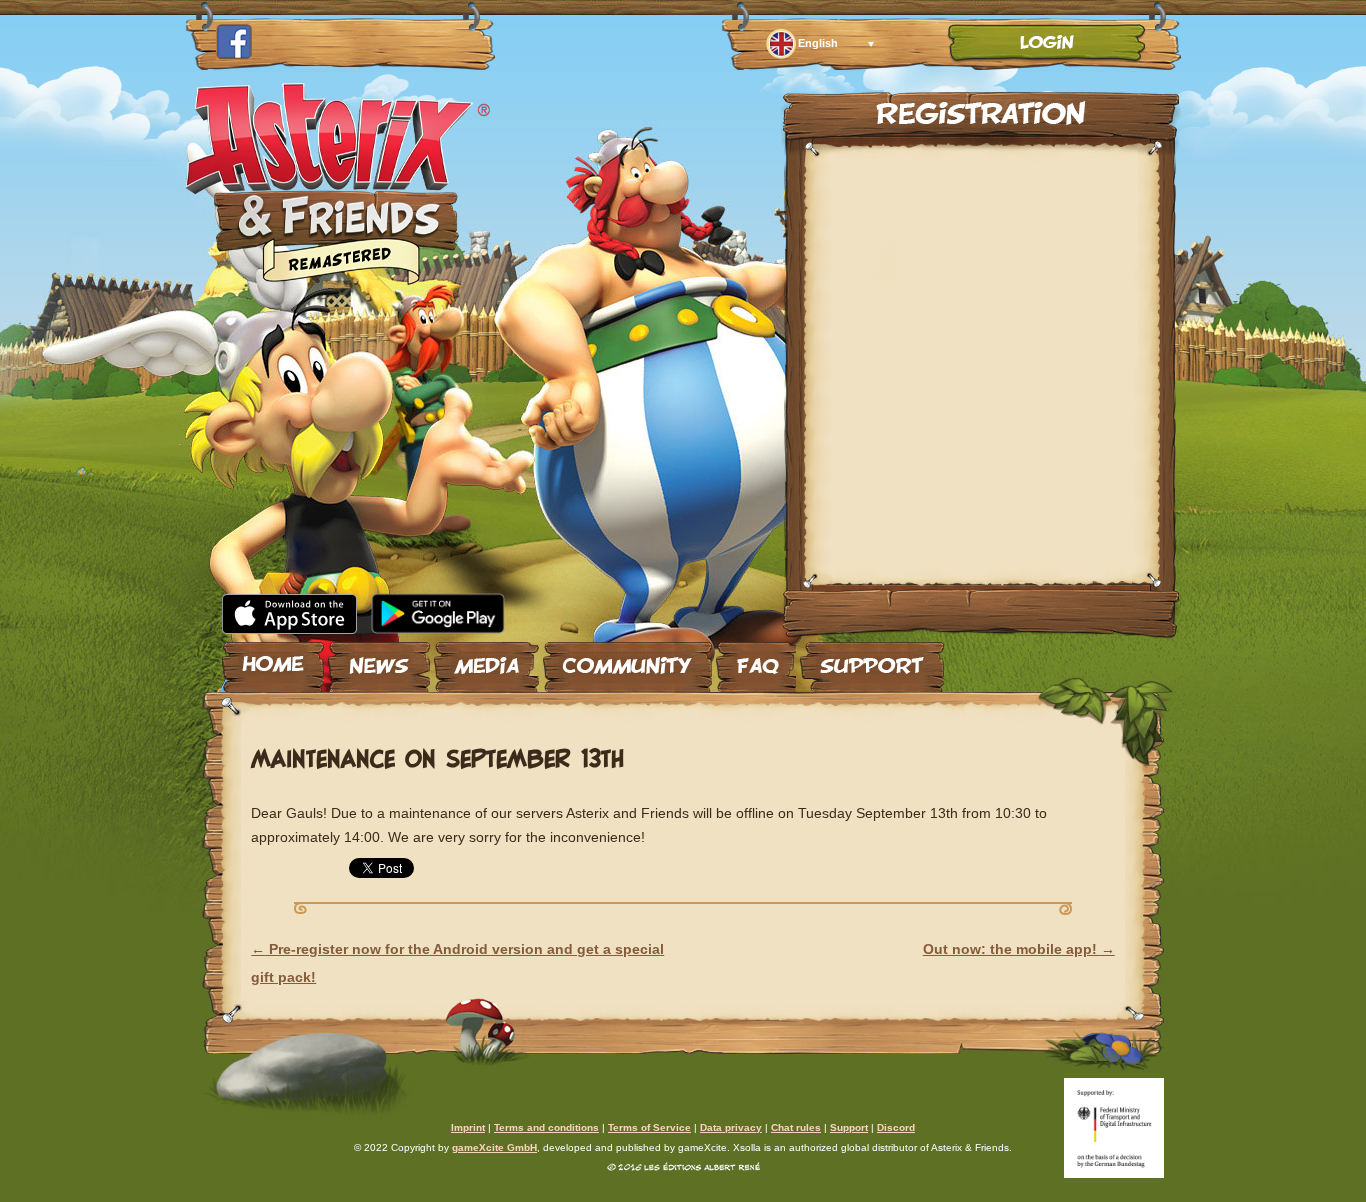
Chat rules (796, 1127)
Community (627, 659)
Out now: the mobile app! (1019, 949)
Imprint (468, 1127)
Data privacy (731, 1127)
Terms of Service (649, 1127)
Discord (896, 1127)
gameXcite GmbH (494, 1147)
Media (486, 659)
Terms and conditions (546, 1127)
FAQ (756, 659)
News (379, 659)
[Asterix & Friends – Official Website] (338, 278)
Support (872, 659)
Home (273, 659)
